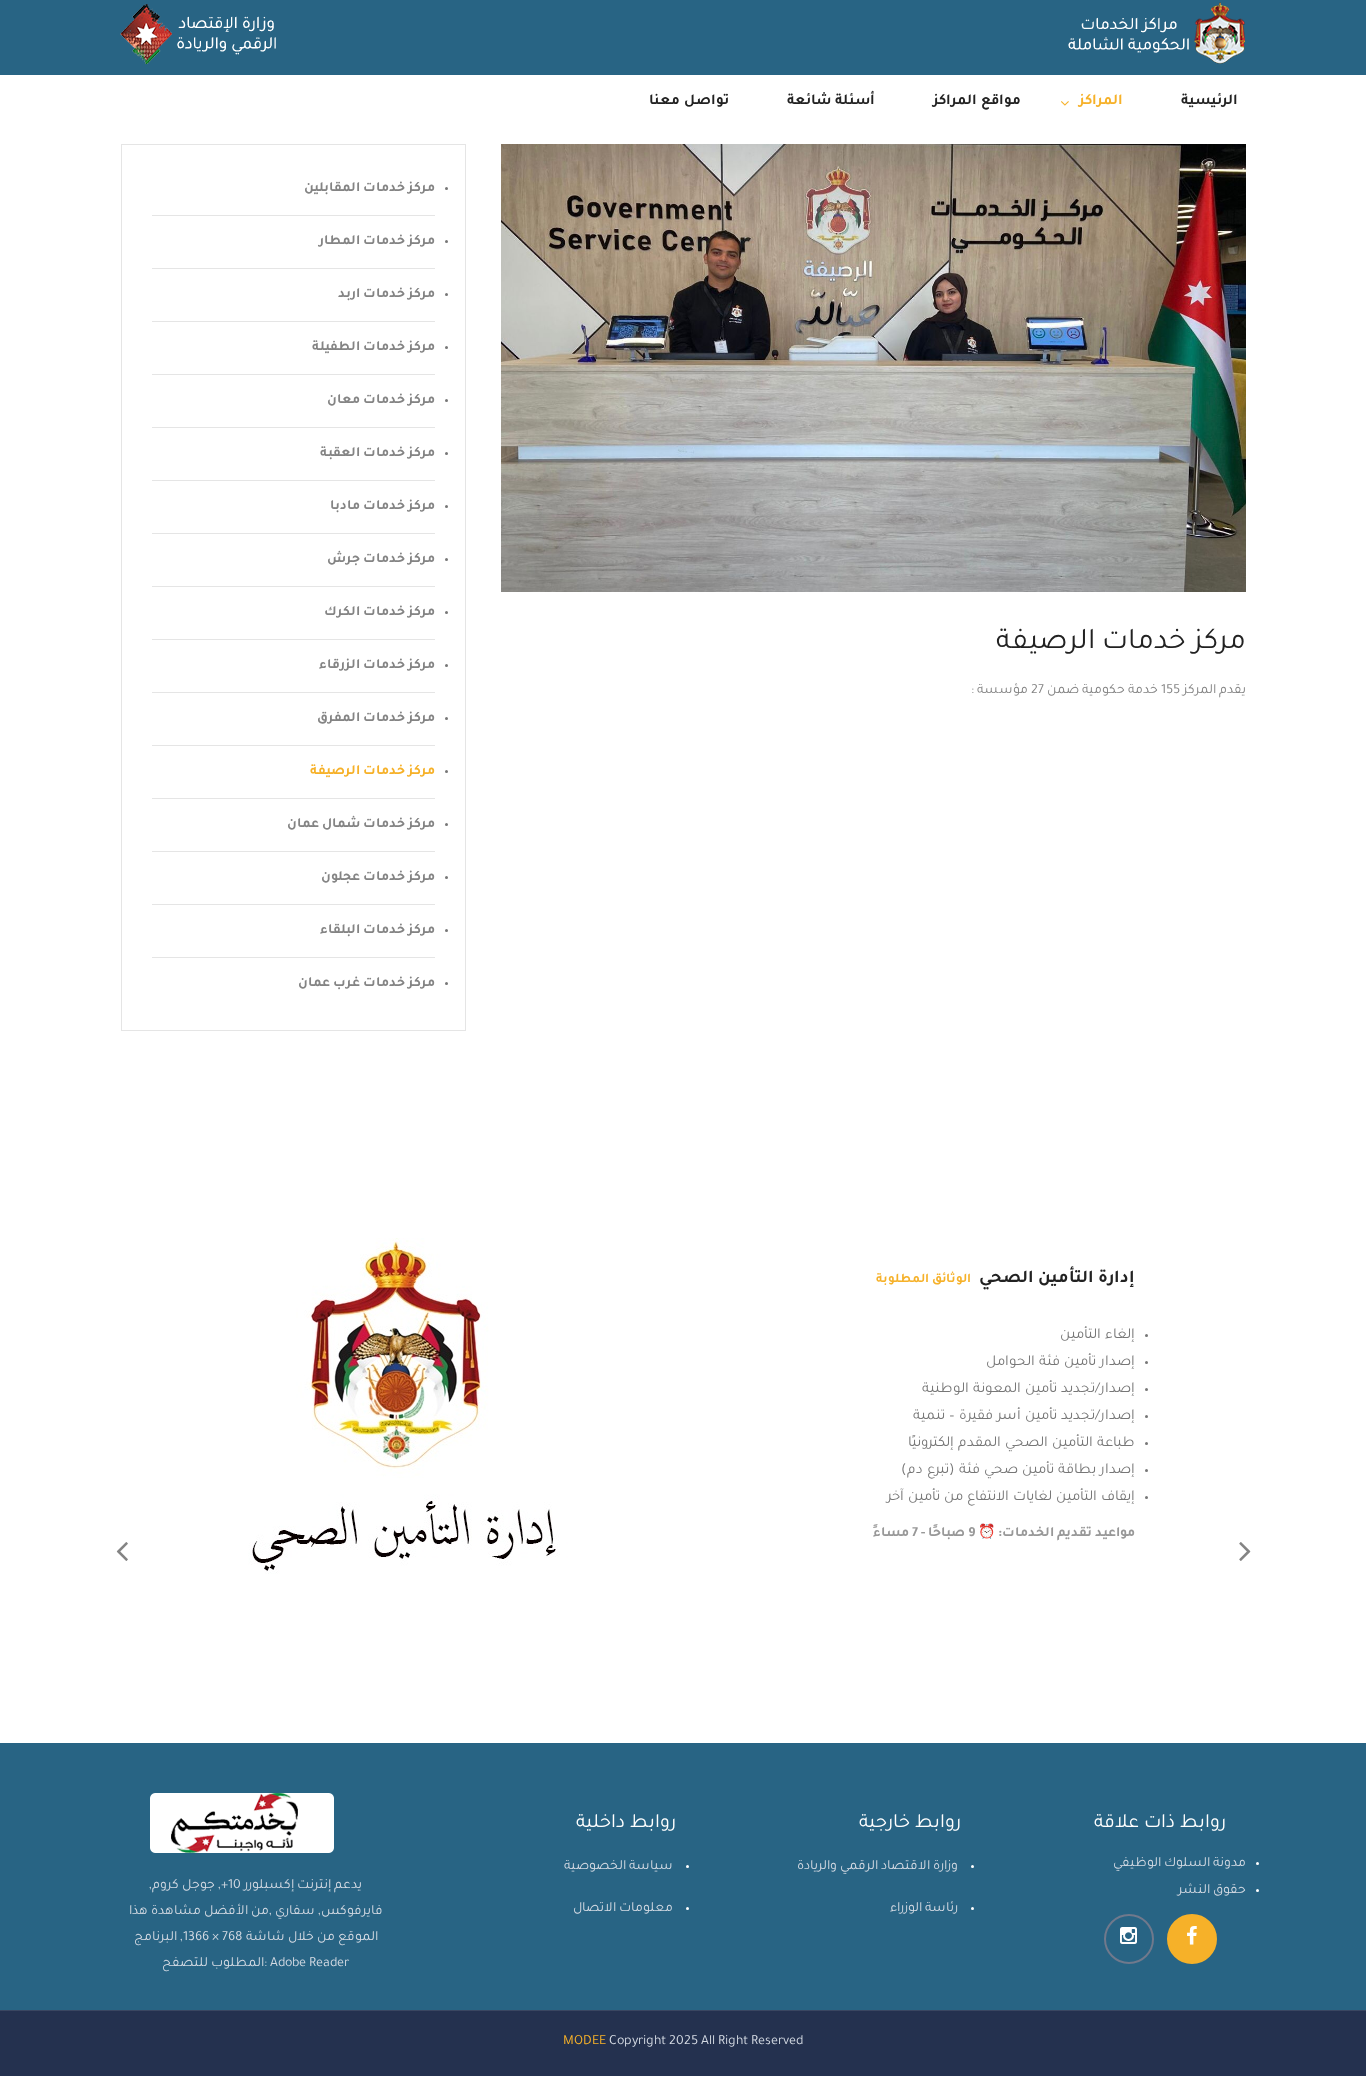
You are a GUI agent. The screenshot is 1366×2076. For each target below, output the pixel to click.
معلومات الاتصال (623, 1909)
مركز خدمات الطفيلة (373, 348)
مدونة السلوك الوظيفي (1179, 1864)
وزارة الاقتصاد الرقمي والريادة (877, 1867)
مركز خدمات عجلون (378, 878)
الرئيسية (1209, 101)
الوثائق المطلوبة (941, 1280)
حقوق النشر (1212, 1891)
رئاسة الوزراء (924, 1909)
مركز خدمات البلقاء (377, 931)
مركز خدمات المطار (377, 242)
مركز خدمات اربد (386, 295)
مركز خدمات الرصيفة (372, 772)
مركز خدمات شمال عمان (361, 825)
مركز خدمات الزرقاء (377, 666)
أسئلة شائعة (831, 101)
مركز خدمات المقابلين (369, 189)
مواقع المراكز (977, 101)
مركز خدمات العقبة (377, 454)
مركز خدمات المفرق (376, 719)
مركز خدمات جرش (381, 560)
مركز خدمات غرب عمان (366, 984)
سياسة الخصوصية (618, 1867)
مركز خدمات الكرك (379, 613)
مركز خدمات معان (381, 401)
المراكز (1101, 101)
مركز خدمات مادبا (382, 507)
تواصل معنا (689, 101)
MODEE (584, 2042)
